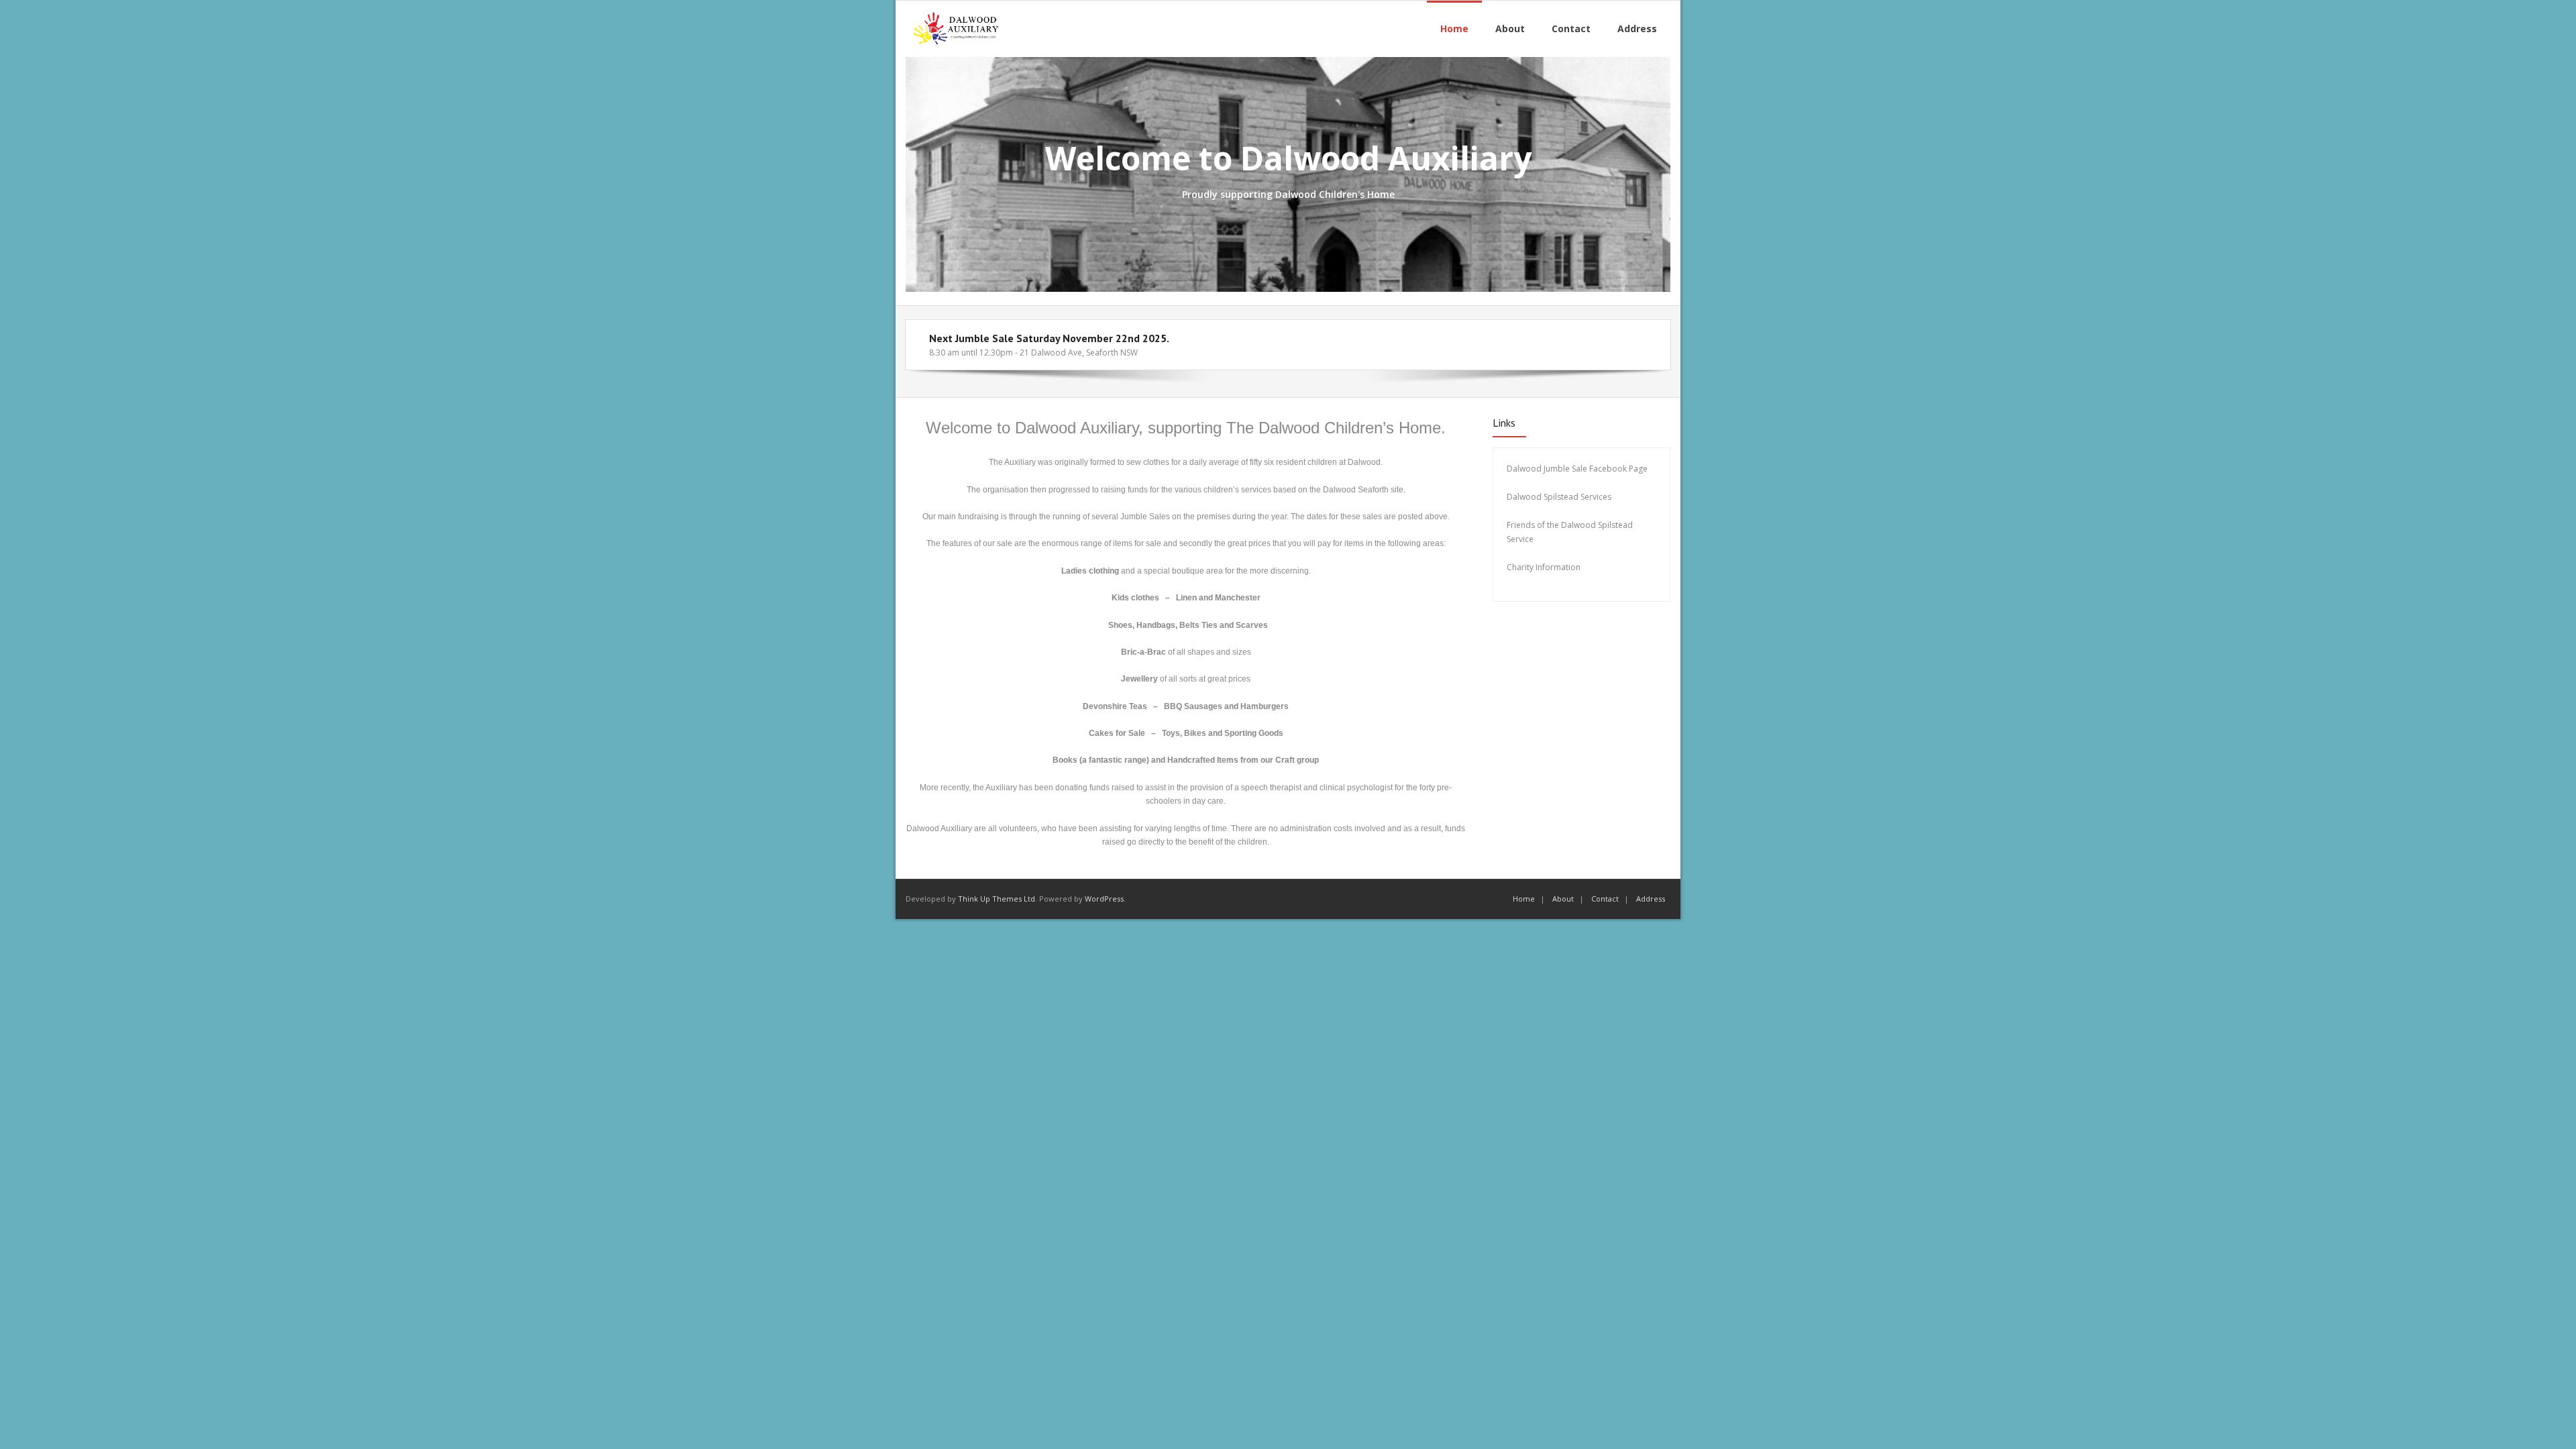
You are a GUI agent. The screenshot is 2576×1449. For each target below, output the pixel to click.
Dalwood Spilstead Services (1559, 497)
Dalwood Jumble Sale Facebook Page (1577, 469)
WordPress (1104, 899)
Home (1524, 899)
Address (1651, 899)
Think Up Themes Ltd (997, 899)
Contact (1605, 899)
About (1563, 899)
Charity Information (1545, 567)
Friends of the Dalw (1543, 525)
